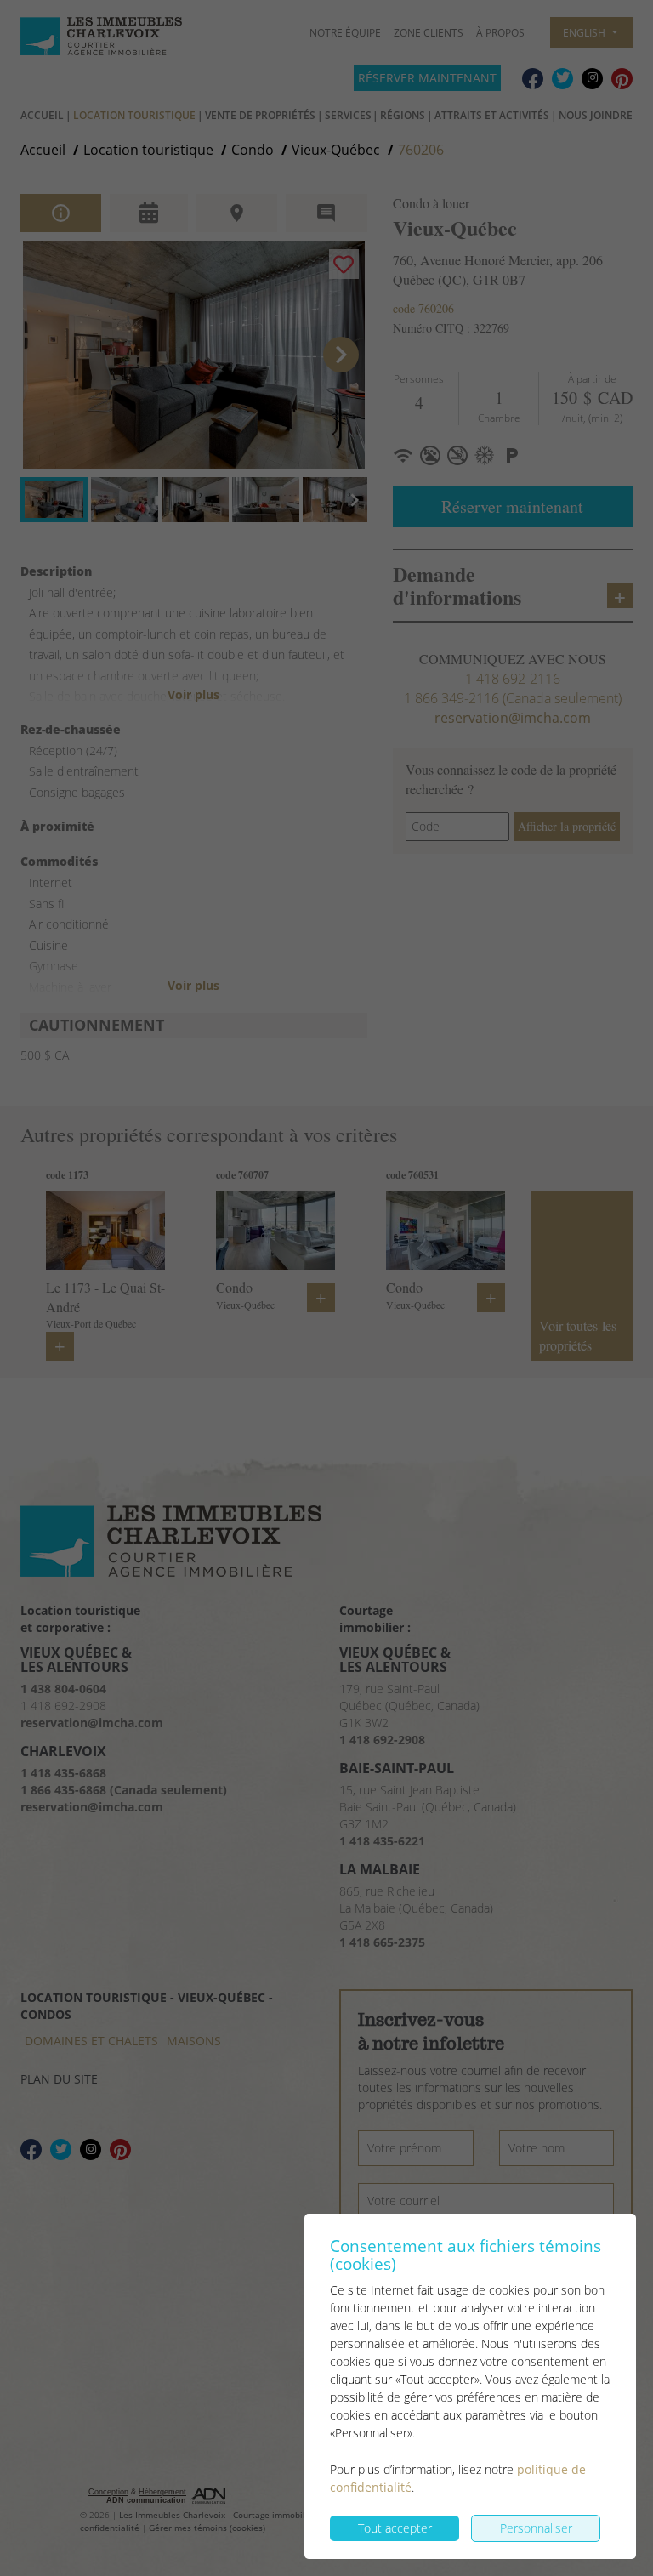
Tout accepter (395, 2528)
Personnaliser (536, 2528)
